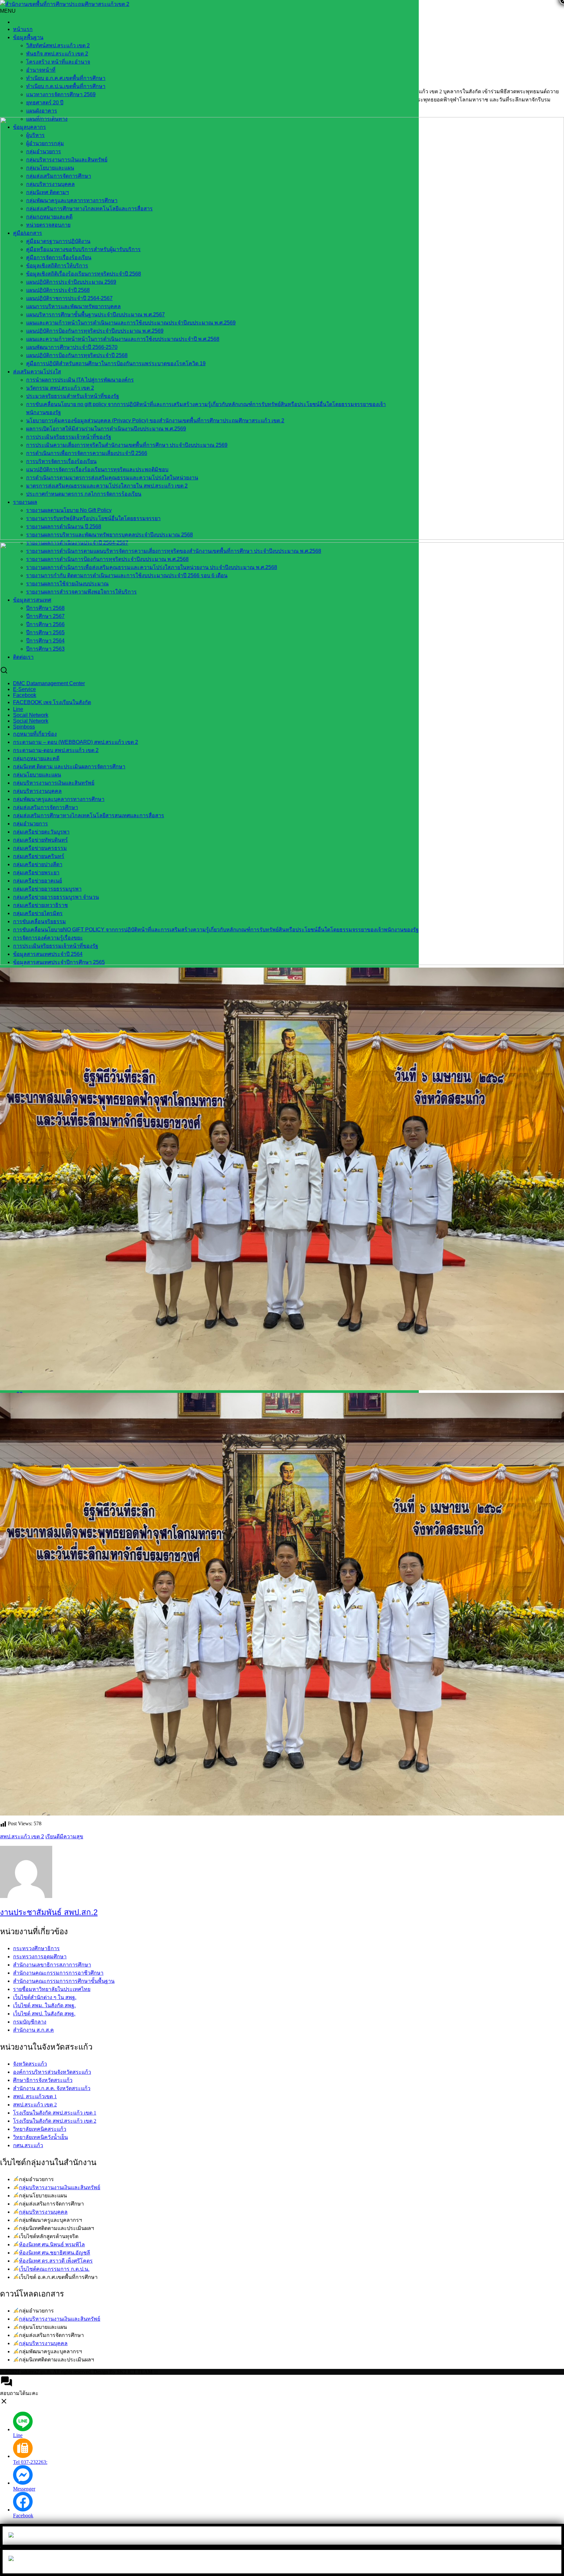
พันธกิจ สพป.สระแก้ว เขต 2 (57, 54)
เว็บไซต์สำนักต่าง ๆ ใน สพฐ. (45, 1997)
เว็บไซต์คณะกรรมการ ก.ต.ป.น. (54, 2269)
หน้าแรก (23, 29)
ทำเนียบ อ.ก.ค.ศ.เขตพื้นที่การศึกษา (66, 78)
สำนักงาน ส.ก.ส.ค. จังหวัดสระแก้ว (52, 2088)
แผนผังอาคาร (42, 111)
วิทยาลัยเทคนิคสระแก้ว (40, 2129)
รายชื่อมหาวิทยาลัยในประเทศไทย (52, 1989)
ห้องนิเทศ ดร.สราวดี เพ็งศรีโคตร (56, 2261)
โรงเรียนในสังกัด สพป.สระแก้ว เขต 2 (55, 2121)
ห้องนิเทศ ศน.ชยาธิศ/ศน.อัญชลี (55, 2253)
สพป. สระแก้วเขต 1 (35, 2096)
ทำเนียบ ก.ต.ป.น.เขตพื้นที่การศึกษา (66, 86)
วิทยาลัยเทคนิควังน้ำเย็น (40, 2137)
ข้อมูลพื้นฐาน (28, 37)
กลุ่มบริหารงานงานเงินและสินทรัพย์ (60, 2187)
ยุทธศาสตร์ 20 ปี (45, 103)
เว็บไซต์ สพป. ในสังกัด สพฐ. (44, 2014)
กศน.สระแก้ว (28, 2145)
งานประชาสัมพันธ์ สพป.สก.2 (49, 1912)
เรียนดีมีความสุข (64, 1837)
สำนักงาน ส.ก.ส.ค (33, 2030)
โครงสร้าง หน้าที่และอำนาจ (58, 62)
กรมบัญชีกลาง (30, 2022)
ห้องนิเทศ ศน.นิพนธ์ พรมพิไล (52, 2245)
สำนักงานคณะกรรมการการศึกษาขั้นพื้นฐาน (64, 1981)
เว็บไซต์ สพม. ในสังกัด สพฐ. (44, 2005)
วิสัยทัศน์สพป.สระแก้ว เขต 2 (58, 45)
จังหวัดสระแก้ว (30, 2064)
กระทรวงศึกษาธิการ (36, 1948)
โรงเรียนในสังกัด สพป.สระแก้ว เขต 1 (55, 2113)
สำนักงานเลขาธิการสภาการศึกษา (52, 1965)
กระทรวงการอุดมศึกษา (40, 1957)
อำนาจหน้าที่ (41, 70)
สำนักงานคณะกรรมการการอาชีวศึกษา (58, 1973)
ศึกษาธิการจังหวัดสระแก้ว (43, 2080)
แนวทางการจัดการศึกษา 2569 (61, 94)
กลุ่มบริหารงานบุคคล (43, 2212)
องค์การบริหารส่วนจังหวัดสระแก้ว (52, 2072)
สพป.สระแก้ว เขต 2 (22, 1837)
